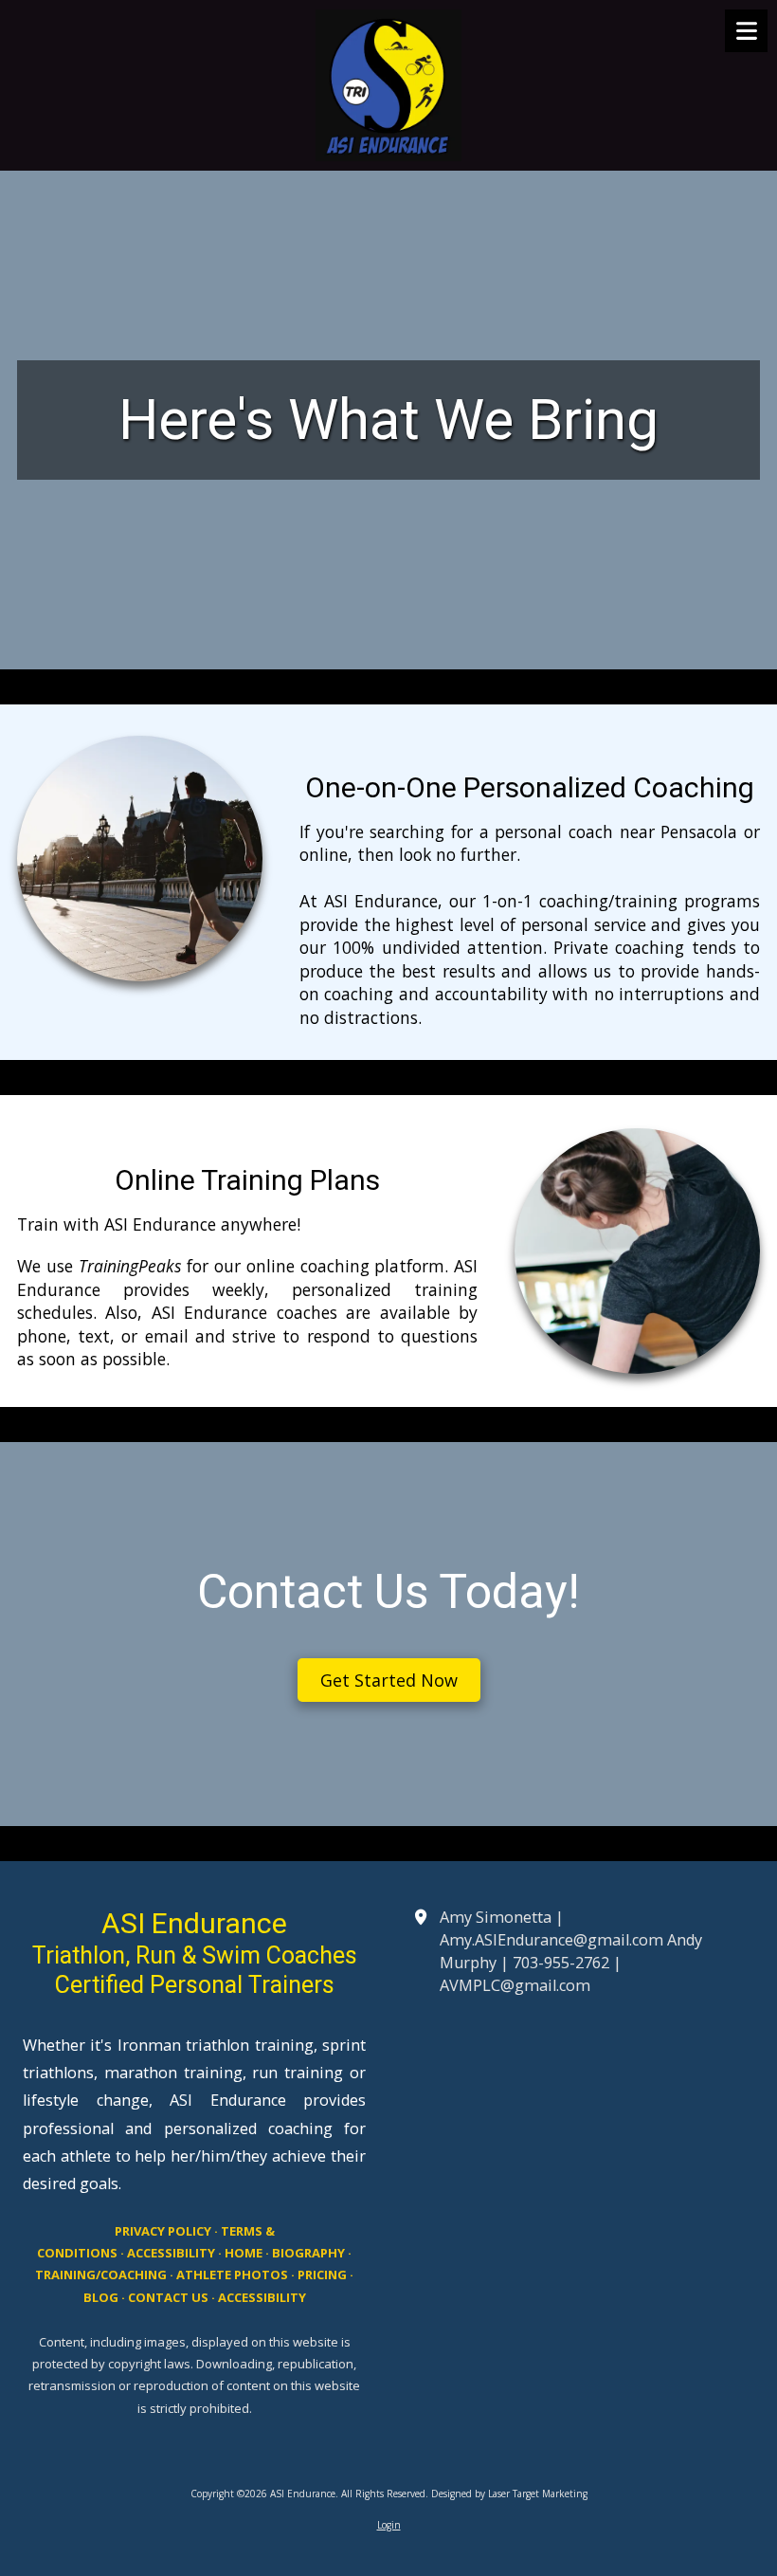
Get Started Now (389, 1680)
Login (389, 2525)
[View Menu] (746, 31)
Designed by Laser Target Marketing (509, 2494)
